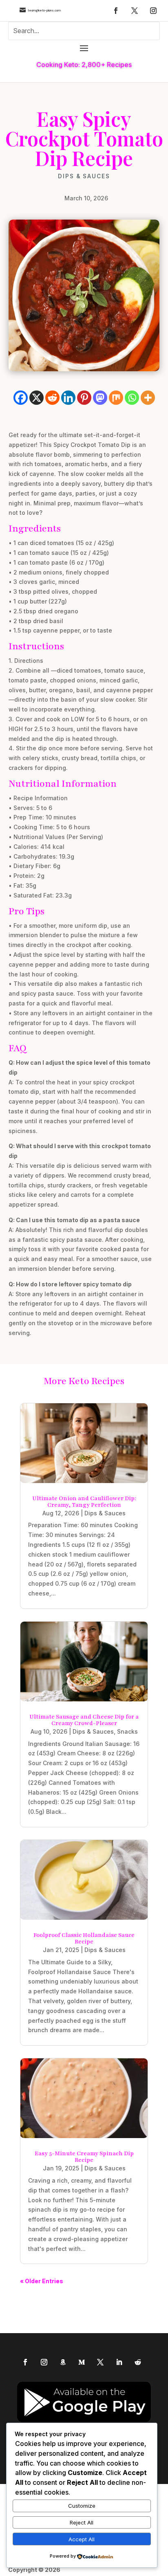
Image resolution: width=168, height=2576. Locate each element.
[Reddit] (52, 398)
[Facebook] (21, 398)
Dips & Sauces (84, 176)
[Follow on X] (135, 11)
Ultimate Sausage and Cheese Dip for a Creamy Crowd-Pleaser (84, 1720)
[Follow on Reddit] (138, 2362)
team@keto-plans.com (44, 10)
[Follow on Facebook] (116, 11)
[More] (148, 398)
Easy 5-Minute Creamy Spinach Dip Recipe (84, 2157)
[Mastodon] (100, 398)
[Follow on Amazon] (63, 2362)
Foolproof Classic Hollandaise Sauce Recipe (84, 1938)
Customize (82, 2506)
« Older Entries (42, 2281)
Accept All (82, 2539)
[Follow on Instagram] (153, 11)
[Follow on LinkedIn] (119, 2362)
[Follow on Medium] (82, 2362)
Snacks (127, 1731)
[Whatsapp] (132, 398)
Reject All (82, 2522)
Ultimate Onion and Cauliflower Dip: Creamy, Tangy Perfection (84, 1502)
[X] (36, 398)
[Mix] (116, 398)
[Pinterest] (84, 398)
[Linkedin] (68, 398)
